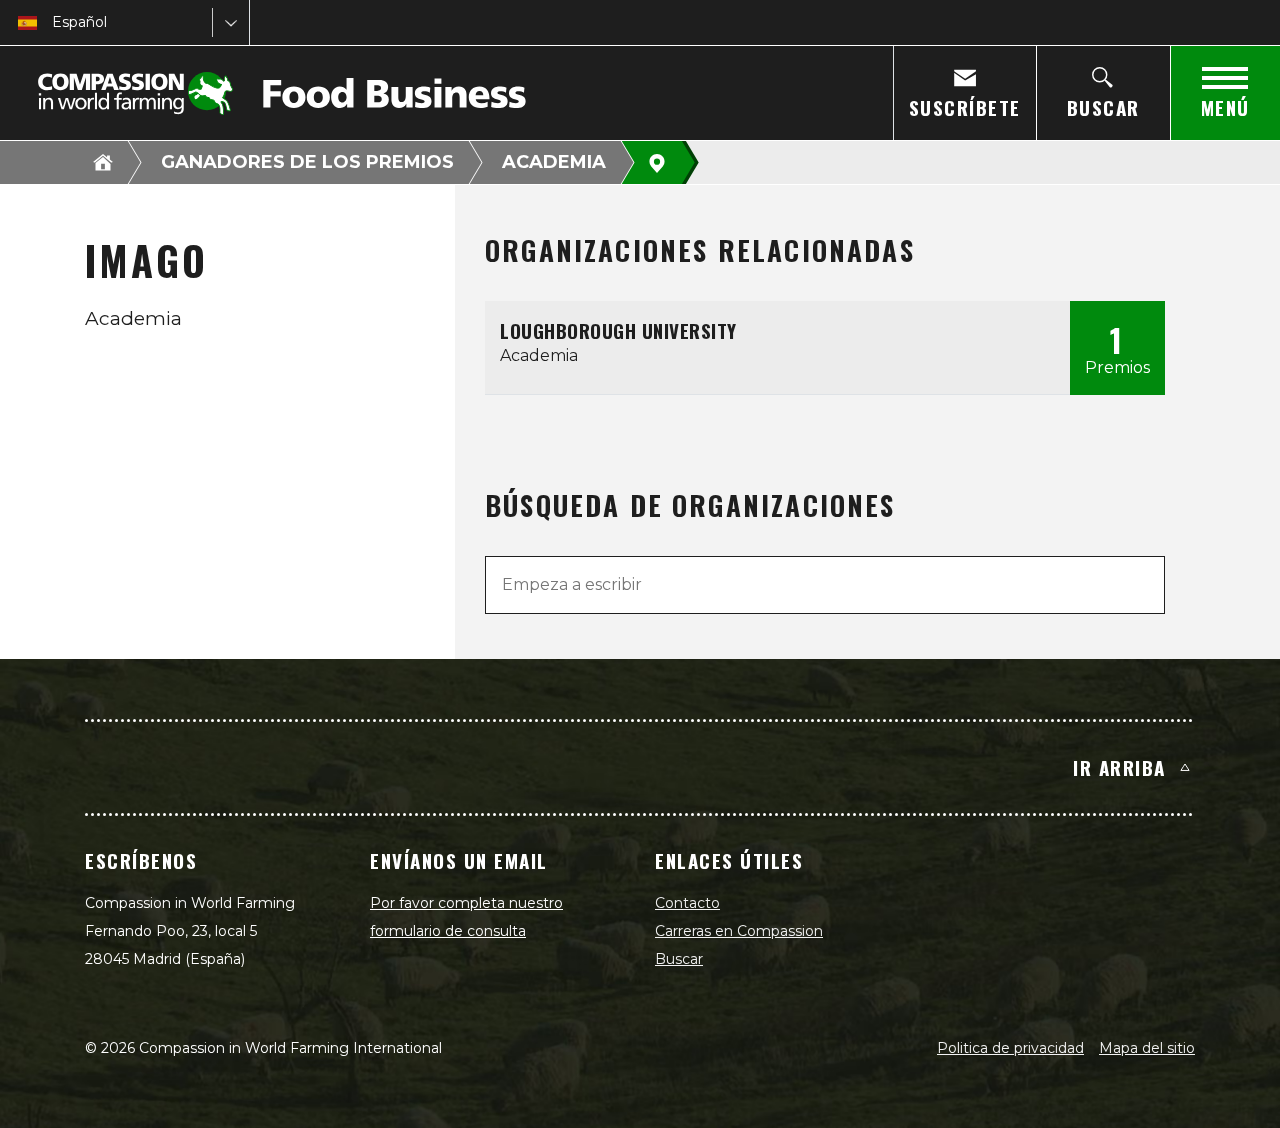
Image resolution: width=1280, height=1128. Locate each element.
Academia (554, 162)
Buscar (679, 959)
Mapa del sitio (1147, 1048)
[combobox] (54, 22)
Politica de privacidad (1010, 1048)
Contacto (687, 903)
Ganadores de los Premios (307, 162)
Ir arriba (1119, 767)
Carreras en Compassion (739, 931)
